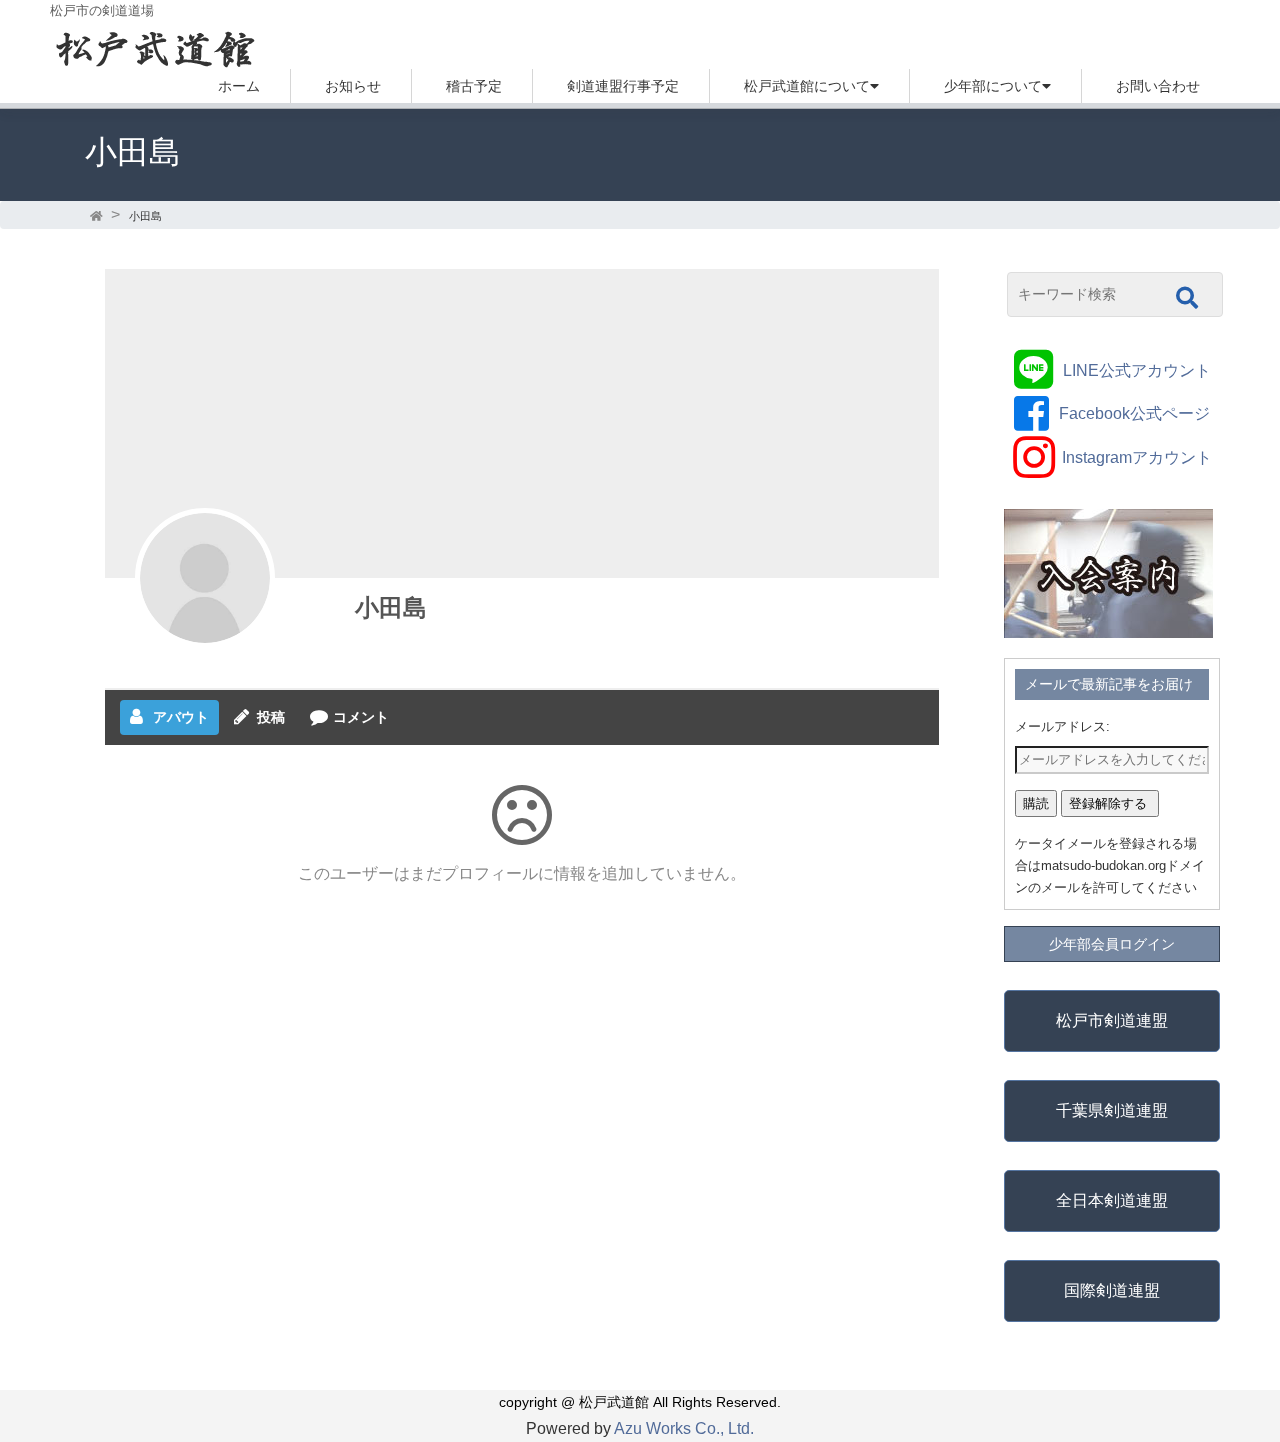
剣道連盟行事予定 (623, 86)
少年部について (993, 86)
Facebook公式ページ (1134, 413)
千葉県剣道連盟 (1112, 1110)
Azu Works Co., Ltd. (684, 1428)
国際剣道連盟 (1112, 1290)
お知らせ (353, 86)
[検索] (1187, 298)
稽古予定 (474, 86)
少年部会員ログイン (1112, 944)
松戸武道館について (807, 86)
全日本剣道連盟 (1112, 1200)
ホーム (239, 86)
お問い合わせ (1158, 86)
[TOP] (98, 216)
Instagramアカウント (1137, 457)
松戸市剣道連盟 (1112, 1020)
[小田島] (205, 578)
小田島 (391, 607)
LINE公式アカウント (1137, 370)
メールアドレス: (1062, 726)
